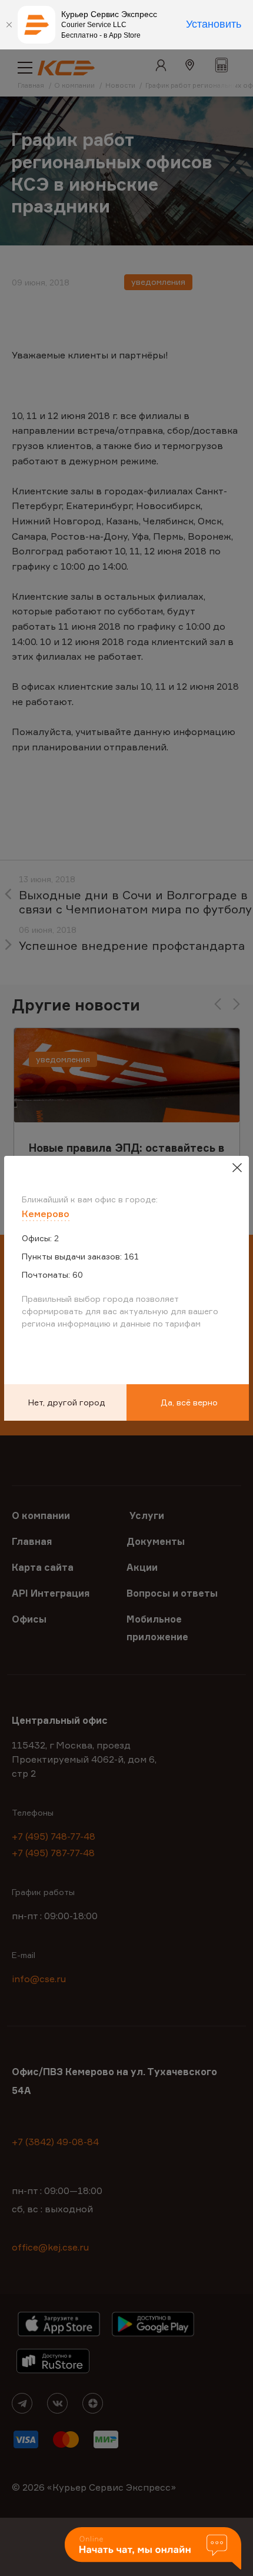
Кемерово (46, 1214)
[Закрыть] (9, 25)
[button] (153, 2549)
